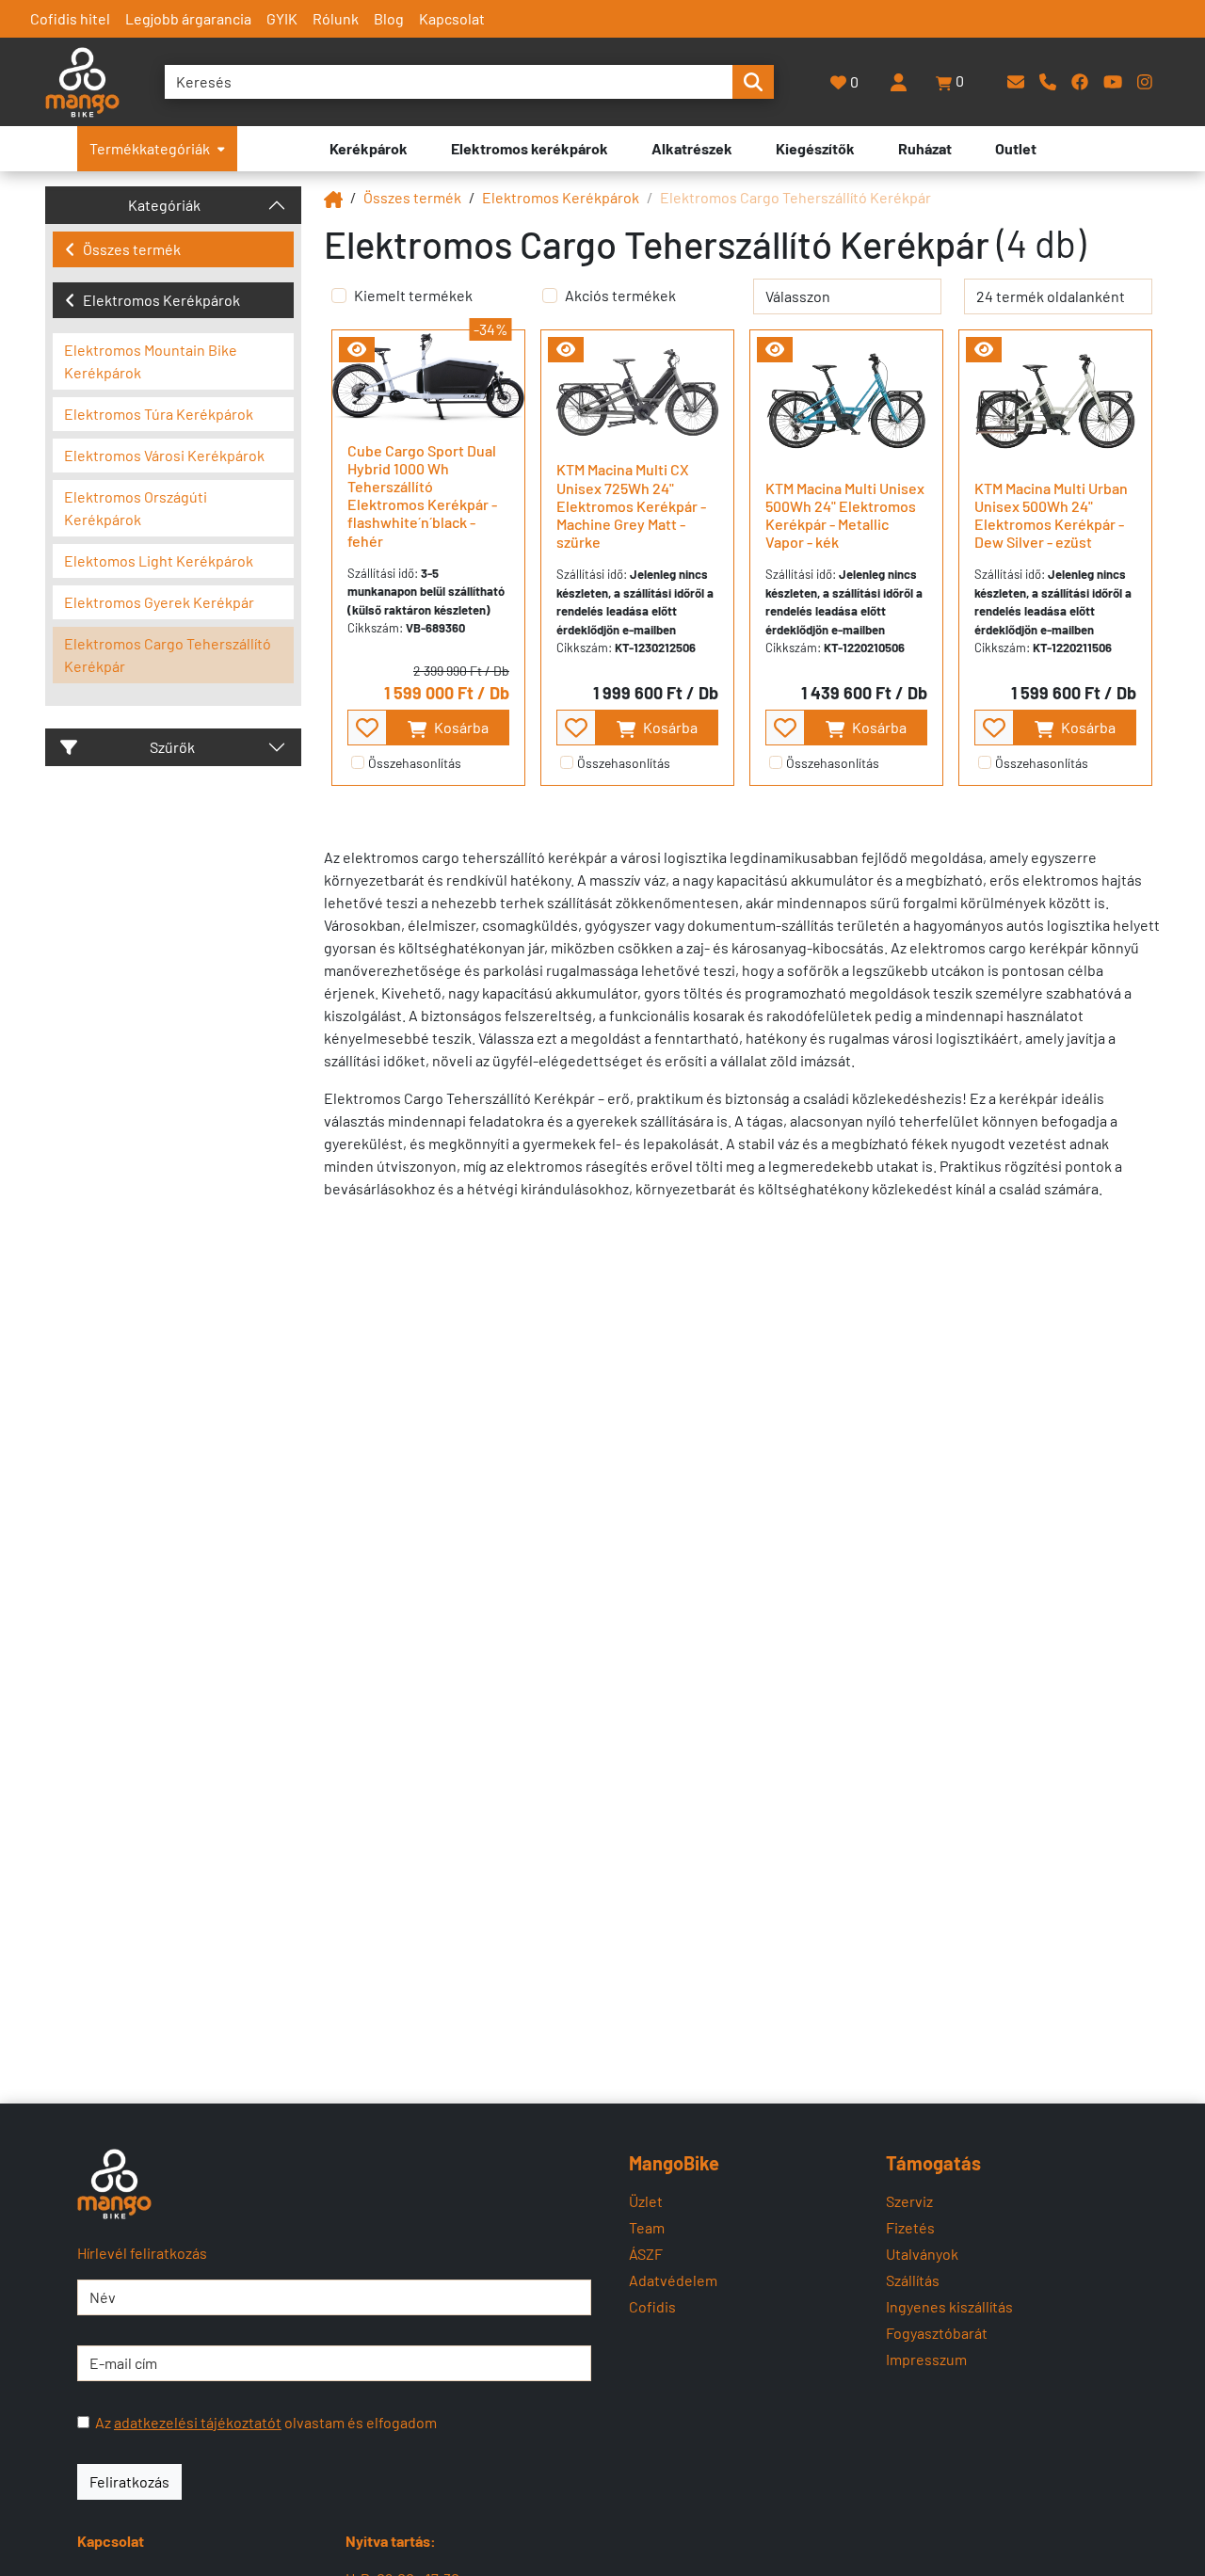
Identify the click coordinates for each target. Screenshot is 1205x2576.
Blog (389, 18)
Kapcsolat (452, 18)
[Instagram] (1145, 81)
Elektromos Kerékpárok (161, 300)
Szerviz (909, 2201)
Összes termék (132, 249)
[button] (951, 82)
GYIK (282, 18)
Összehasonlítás (415, 763)
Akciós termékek (620, 295)
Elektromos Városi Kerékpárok (164, 455)
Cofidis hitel (70, 18)
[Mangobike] (333, 197)
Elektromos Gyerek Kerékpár (159, 602)
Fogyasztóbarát (937, 2333)
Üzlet (646, 2201)
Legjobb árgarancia (188, 18)
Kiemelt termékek (413, 295)
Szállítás (913, 2280)
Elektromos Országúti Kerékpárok (136, 508)
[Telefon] (1048, 81)
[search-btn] (753, 82)
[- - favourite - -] (367, 728)
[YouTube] (1113, 81)
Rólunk (336, 18)
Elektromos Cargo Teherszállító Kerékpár (168, 655)
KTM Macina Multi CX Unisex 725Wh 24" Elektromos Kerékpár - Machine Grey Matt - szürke (631, 505)
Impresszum (926, 2359)
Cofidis (652, 2306)
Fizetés (910, 2227)
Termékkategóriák (150, 148)
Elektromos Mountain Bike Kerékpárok (151, 361)
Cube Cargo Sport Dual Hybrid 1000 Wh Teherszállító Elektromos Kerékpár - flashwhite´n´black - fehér (422, 496)
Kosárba (460, 727)
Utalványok (922, 2254)
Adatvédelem (673, 2280)
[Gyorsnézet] (357, 350)
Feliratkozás (129, 2481)
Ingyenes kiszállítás (949, 2306)
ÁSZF (646, 2254)
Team (647, 2227)
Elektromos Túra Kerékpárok (159, 414)
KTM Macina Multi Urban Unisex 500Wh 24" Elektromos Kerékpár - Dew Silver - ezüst (1051, 515)
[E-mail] (1016, 81)
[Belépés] (898, 82)
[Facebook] (1080, 81)
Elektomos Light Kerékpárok (159, 560)
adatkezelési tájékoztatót (198, 2422)
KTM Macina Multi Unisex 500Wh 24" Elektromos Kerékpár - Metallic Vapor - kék (845, 515)
